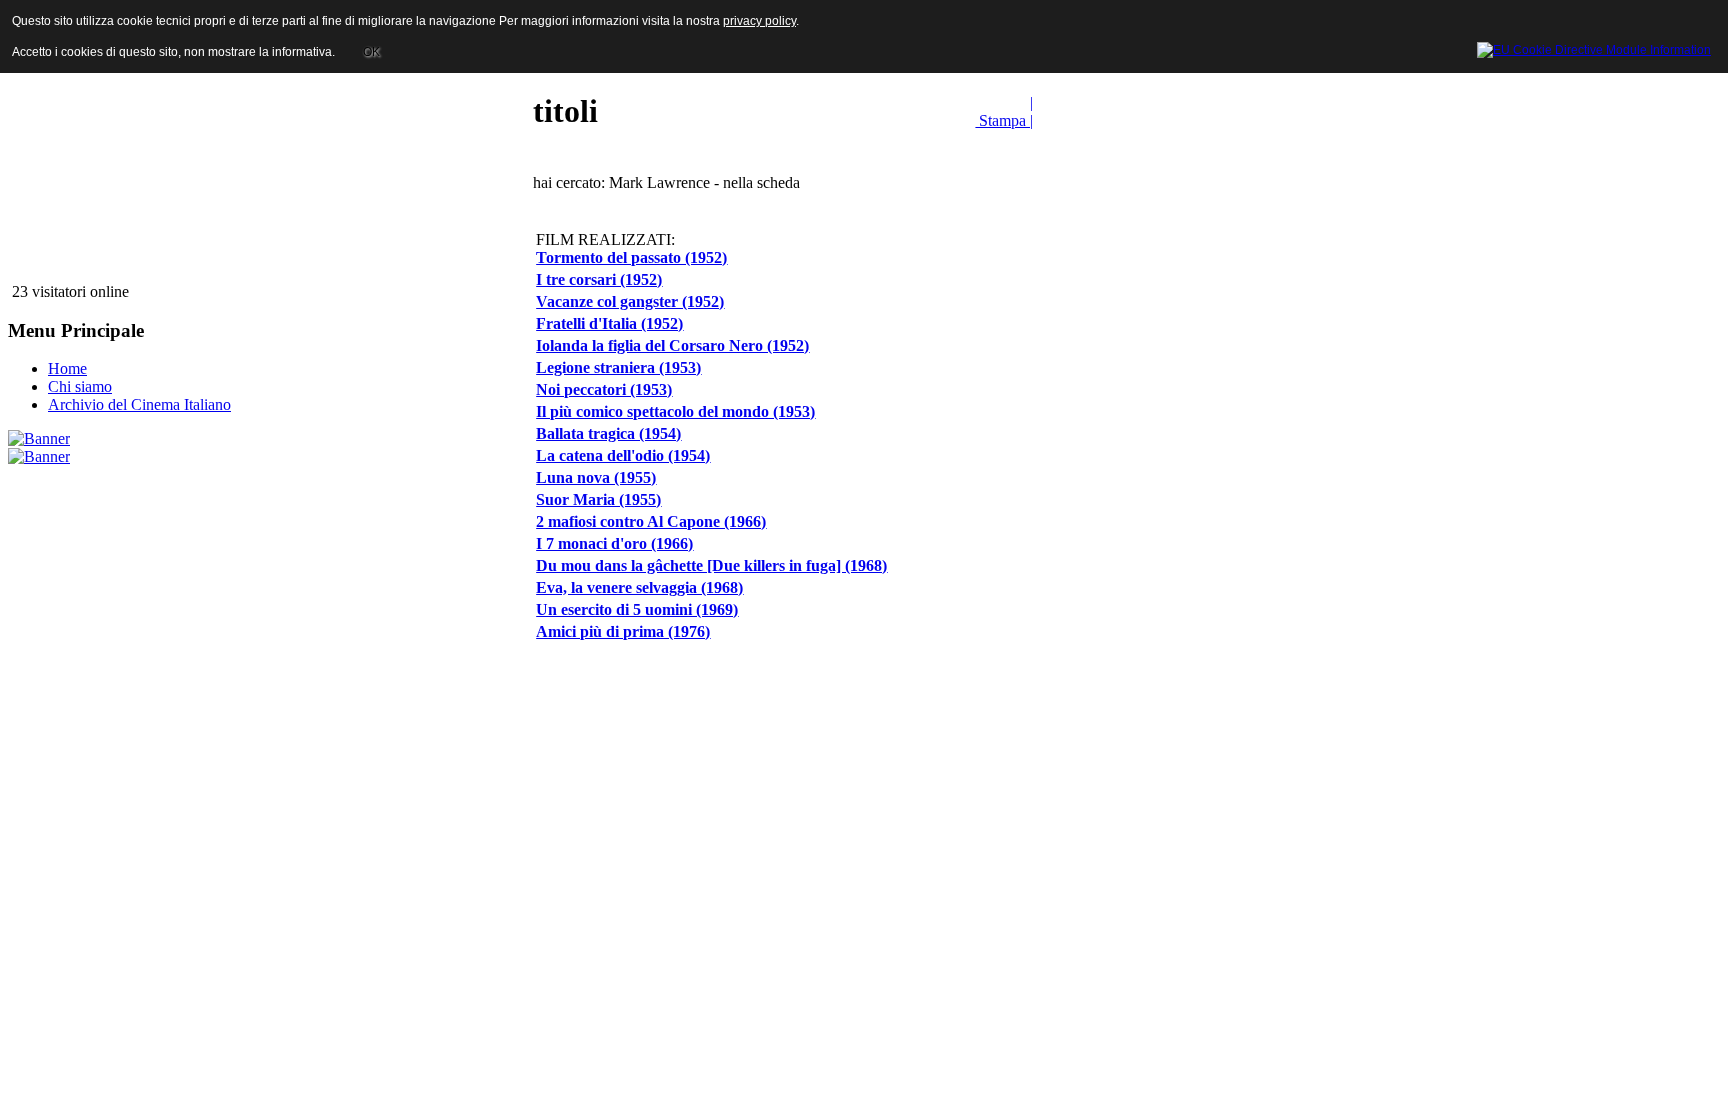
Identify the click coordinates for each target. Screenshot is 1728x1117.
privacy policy (759, 21)
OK (371, 52)
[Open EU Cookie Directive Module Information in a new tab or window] (1594, 47)
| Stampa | (1004, 111)
